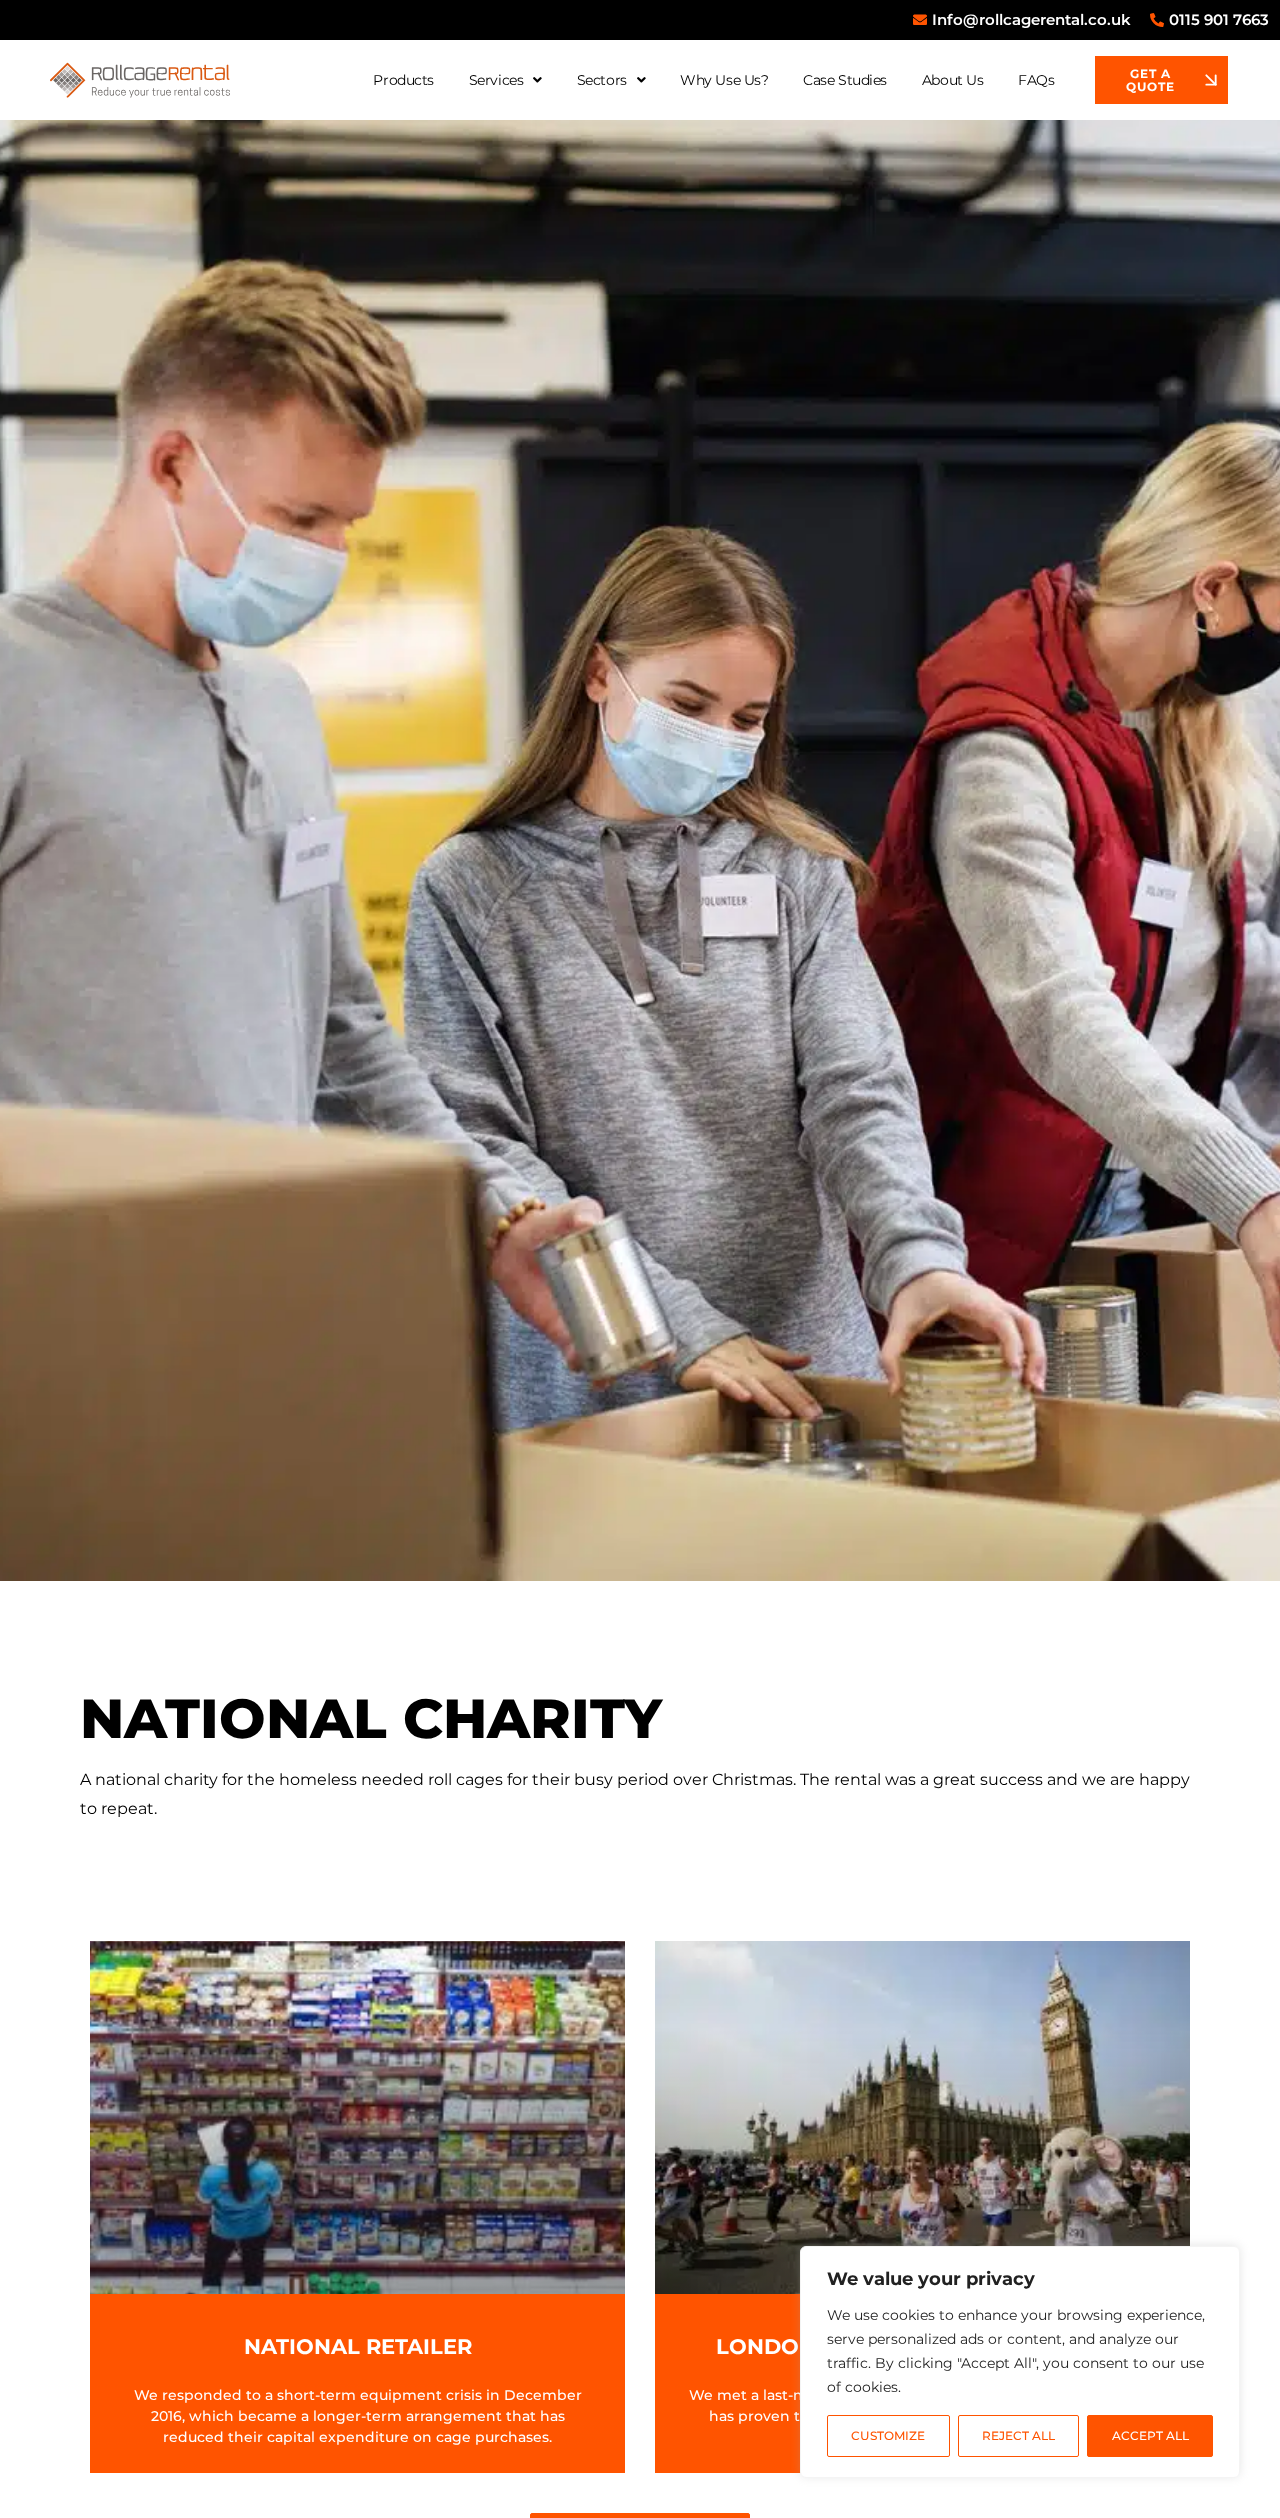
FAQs (1036, 80)
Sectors (602, 80)
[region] (1020, 2362)
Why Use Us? (724, 80)
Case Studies (845, 80)
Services (496, 80)
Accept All (1150, 2435)
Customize (888, 2435)
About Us (952, 80)
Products (403, 80)
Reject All (1018, 2435)
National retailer (358, 2346)
